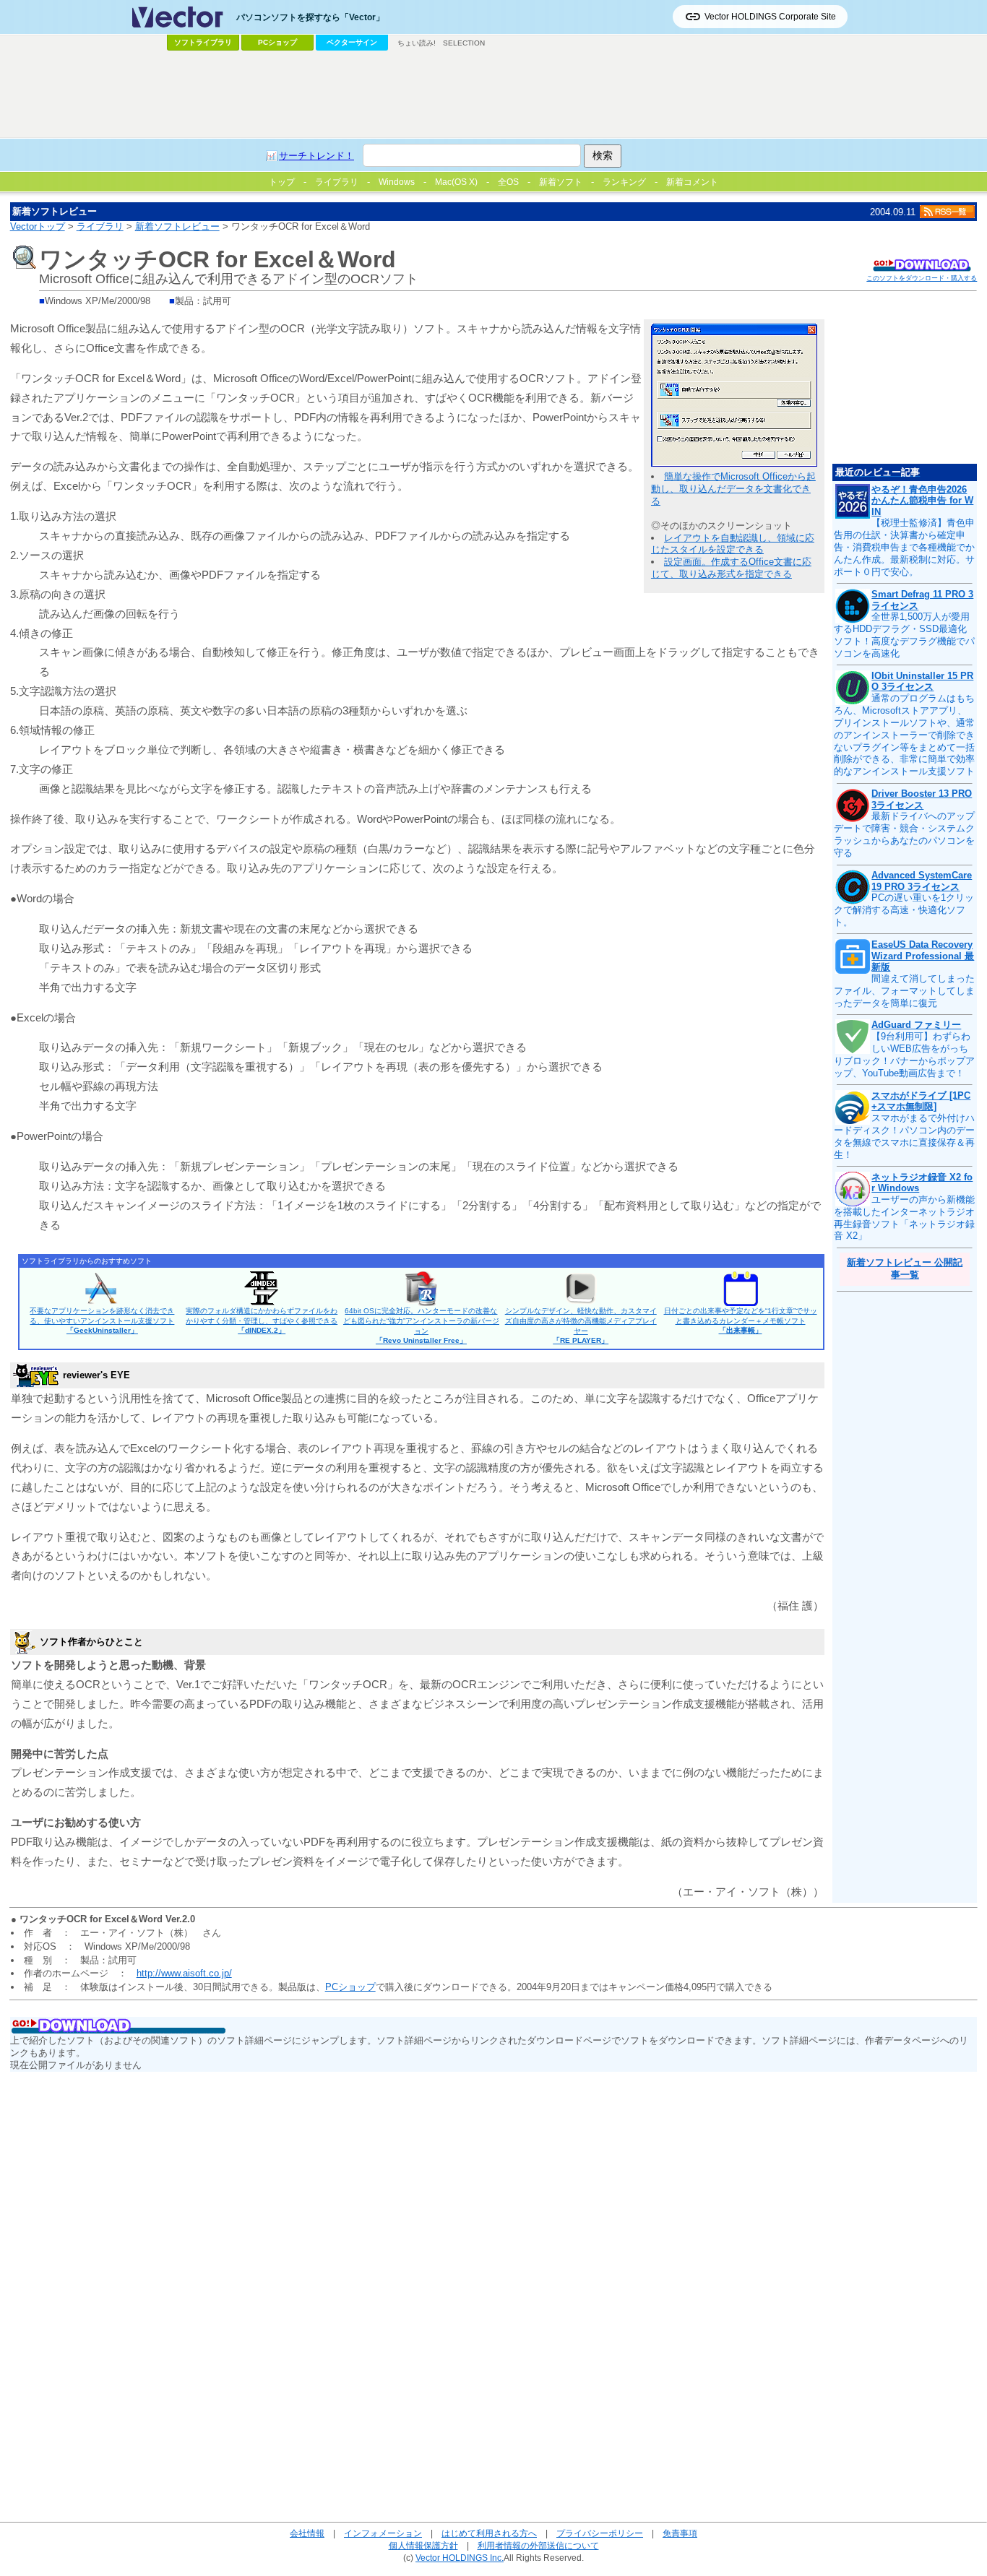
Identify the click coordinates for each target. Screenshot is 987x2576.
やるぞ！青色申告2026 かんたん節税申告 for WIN (922, 501)
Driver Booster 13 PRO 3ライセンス (922, 799)
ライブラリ (100, 226)
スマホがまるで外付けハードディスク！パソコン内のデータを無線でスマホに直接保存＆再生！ (904, 1136)
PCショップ (277, 42)
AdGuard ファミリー (916, 1025)
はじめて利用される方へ (489, 2533)
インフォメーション (383, 2533)
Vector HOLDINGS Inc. (460, 2558)
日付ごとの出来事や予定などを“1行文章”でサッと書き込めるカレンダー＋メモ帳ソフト (741, 1321)
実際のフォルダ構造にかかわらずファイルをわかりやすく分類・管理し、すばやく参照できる (262, 1321)
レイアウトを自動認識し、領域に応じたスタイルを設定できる (733, 544)
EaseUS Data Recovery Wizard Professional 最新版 (923, 956)
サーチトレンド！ (316, 156)
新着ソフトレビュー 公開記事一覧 (905, 1268)
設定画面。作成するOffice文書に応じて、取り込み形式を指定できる (731, 568)
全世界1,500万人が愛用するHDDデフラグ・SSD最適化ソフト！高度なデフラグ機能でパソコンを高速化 (904, 635)
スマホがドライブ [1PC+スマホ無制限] (921, 1101)
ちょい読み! (417, 43)
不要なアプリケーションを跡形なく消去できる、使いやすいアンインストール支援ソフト (102, 1321)
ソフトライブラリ (203, 42)
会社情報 (307, 2533)
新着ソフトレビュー (177, 226)
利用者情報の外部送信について (538, 2545)
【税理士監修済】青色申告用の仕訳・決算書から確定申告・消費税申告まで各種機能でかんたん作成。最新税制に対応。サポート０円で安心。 (904, 547)
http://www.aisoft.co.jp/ (184, 1973)
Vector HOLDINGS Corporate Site (770, 17)
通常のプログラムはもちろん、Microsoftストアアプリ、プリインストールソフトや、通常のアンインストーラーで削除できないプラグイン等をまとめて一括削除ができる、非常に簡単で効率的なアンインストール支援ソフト (904, 735)
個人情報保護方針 (423, 2545)
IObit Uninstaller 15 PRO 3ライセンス (922, 682)
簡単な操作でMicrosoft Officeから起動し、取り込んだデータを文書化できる (733, 489)
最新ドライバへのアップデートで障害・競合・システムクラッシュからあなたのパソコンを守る (904, 834)
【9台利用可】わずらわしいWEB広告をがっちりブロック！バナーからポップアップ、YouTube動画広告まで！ (904, 1055)
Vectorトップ (38, 226)
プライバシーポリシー (600, 2533)
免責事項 (680, 2533)
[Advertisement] (493, 95)
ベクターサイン (352, 42)
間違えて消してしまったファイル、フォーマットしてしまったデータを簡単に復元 (904, 991)
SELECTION (464, 43)
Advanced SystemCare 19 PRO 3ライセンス (922, 881)
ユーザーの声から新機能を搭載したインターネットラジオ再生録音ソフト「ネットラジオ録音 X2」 (904, 1218)
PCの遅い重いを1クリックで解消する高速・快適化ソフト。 (904, 910)
